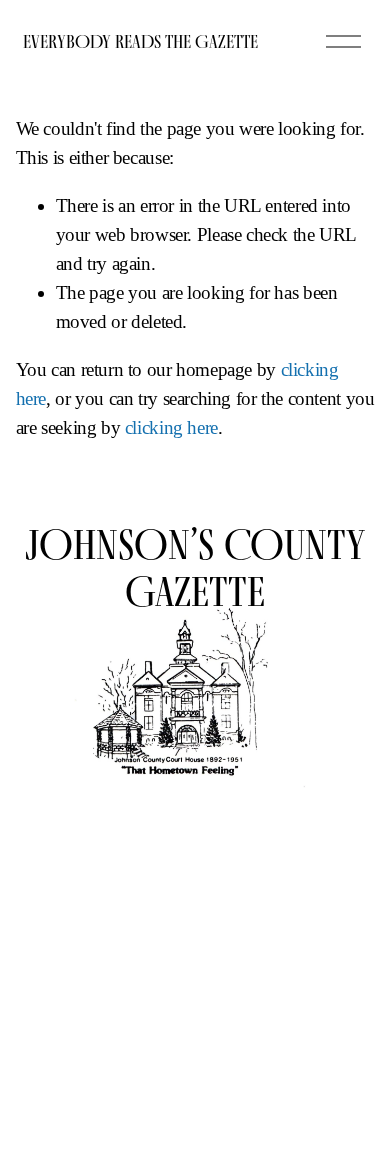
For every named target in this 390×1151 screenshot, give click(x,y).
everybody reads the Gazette (140, 41)
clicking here (171, 427)
